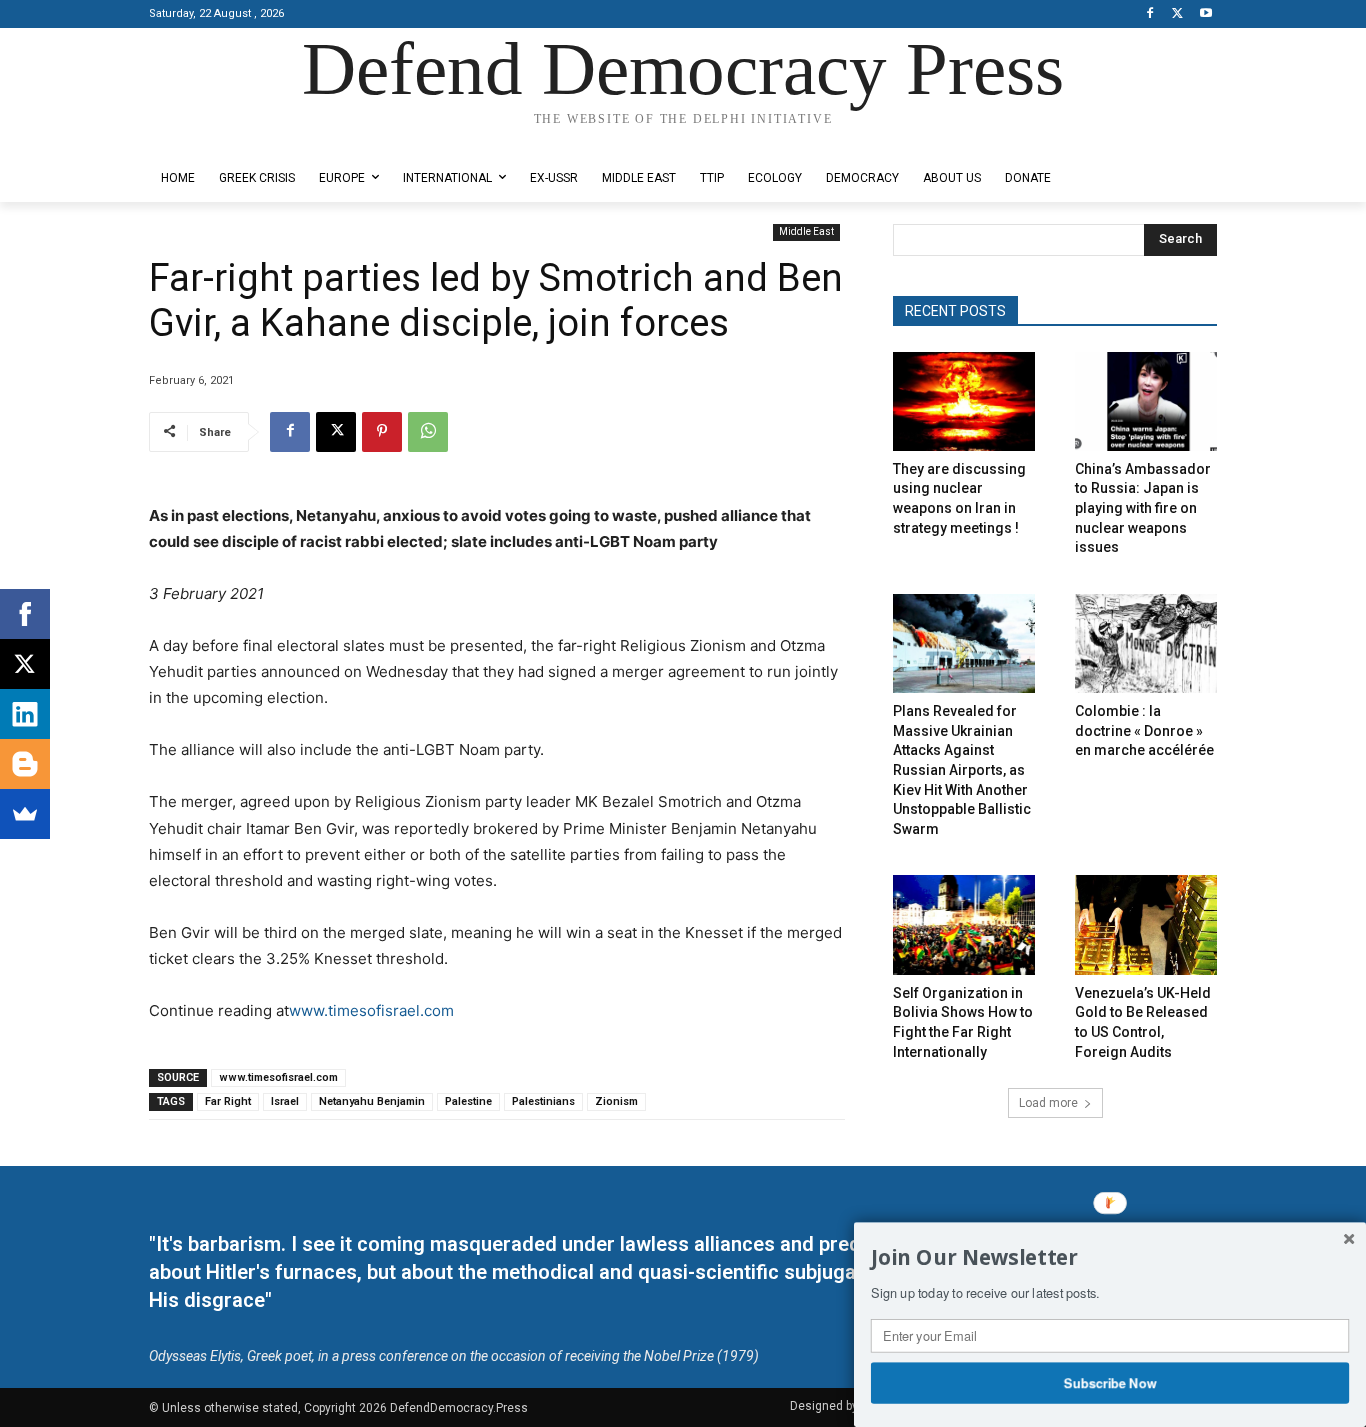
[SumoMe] (25, 814)
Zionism (616, 1101)
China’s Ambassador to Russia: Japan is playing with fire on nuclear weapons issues (1143, 508)
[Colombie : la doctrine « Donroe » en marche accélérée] (1146, 643)
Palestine (468, 1101)
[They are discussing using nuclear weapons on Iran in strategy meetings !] (964, 401)
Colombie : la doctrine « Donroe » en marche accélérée (1144, 730)
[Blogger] (25, 764)
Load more (1048, 1103)
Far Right (228, 1101)
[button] (1110, 1258)
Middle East (806, 231)
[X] (1177, 14)
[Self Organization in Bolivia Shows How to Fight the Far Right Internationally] (964, 924)
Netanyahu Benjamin (372, 1101)
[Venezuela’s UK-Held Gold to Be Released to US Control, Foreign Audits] (1146, 924)
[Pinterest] (382, 432)
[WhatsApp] (428, 432)
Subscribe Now (1110, 1382)
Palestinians (543, 1101)
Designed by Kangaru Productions (227, 138)
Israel (285, 1101)
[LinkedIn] (25, 714)
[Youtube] (1205, 14)
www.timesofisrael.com (371, 1010)
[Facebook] (1150, 14)
